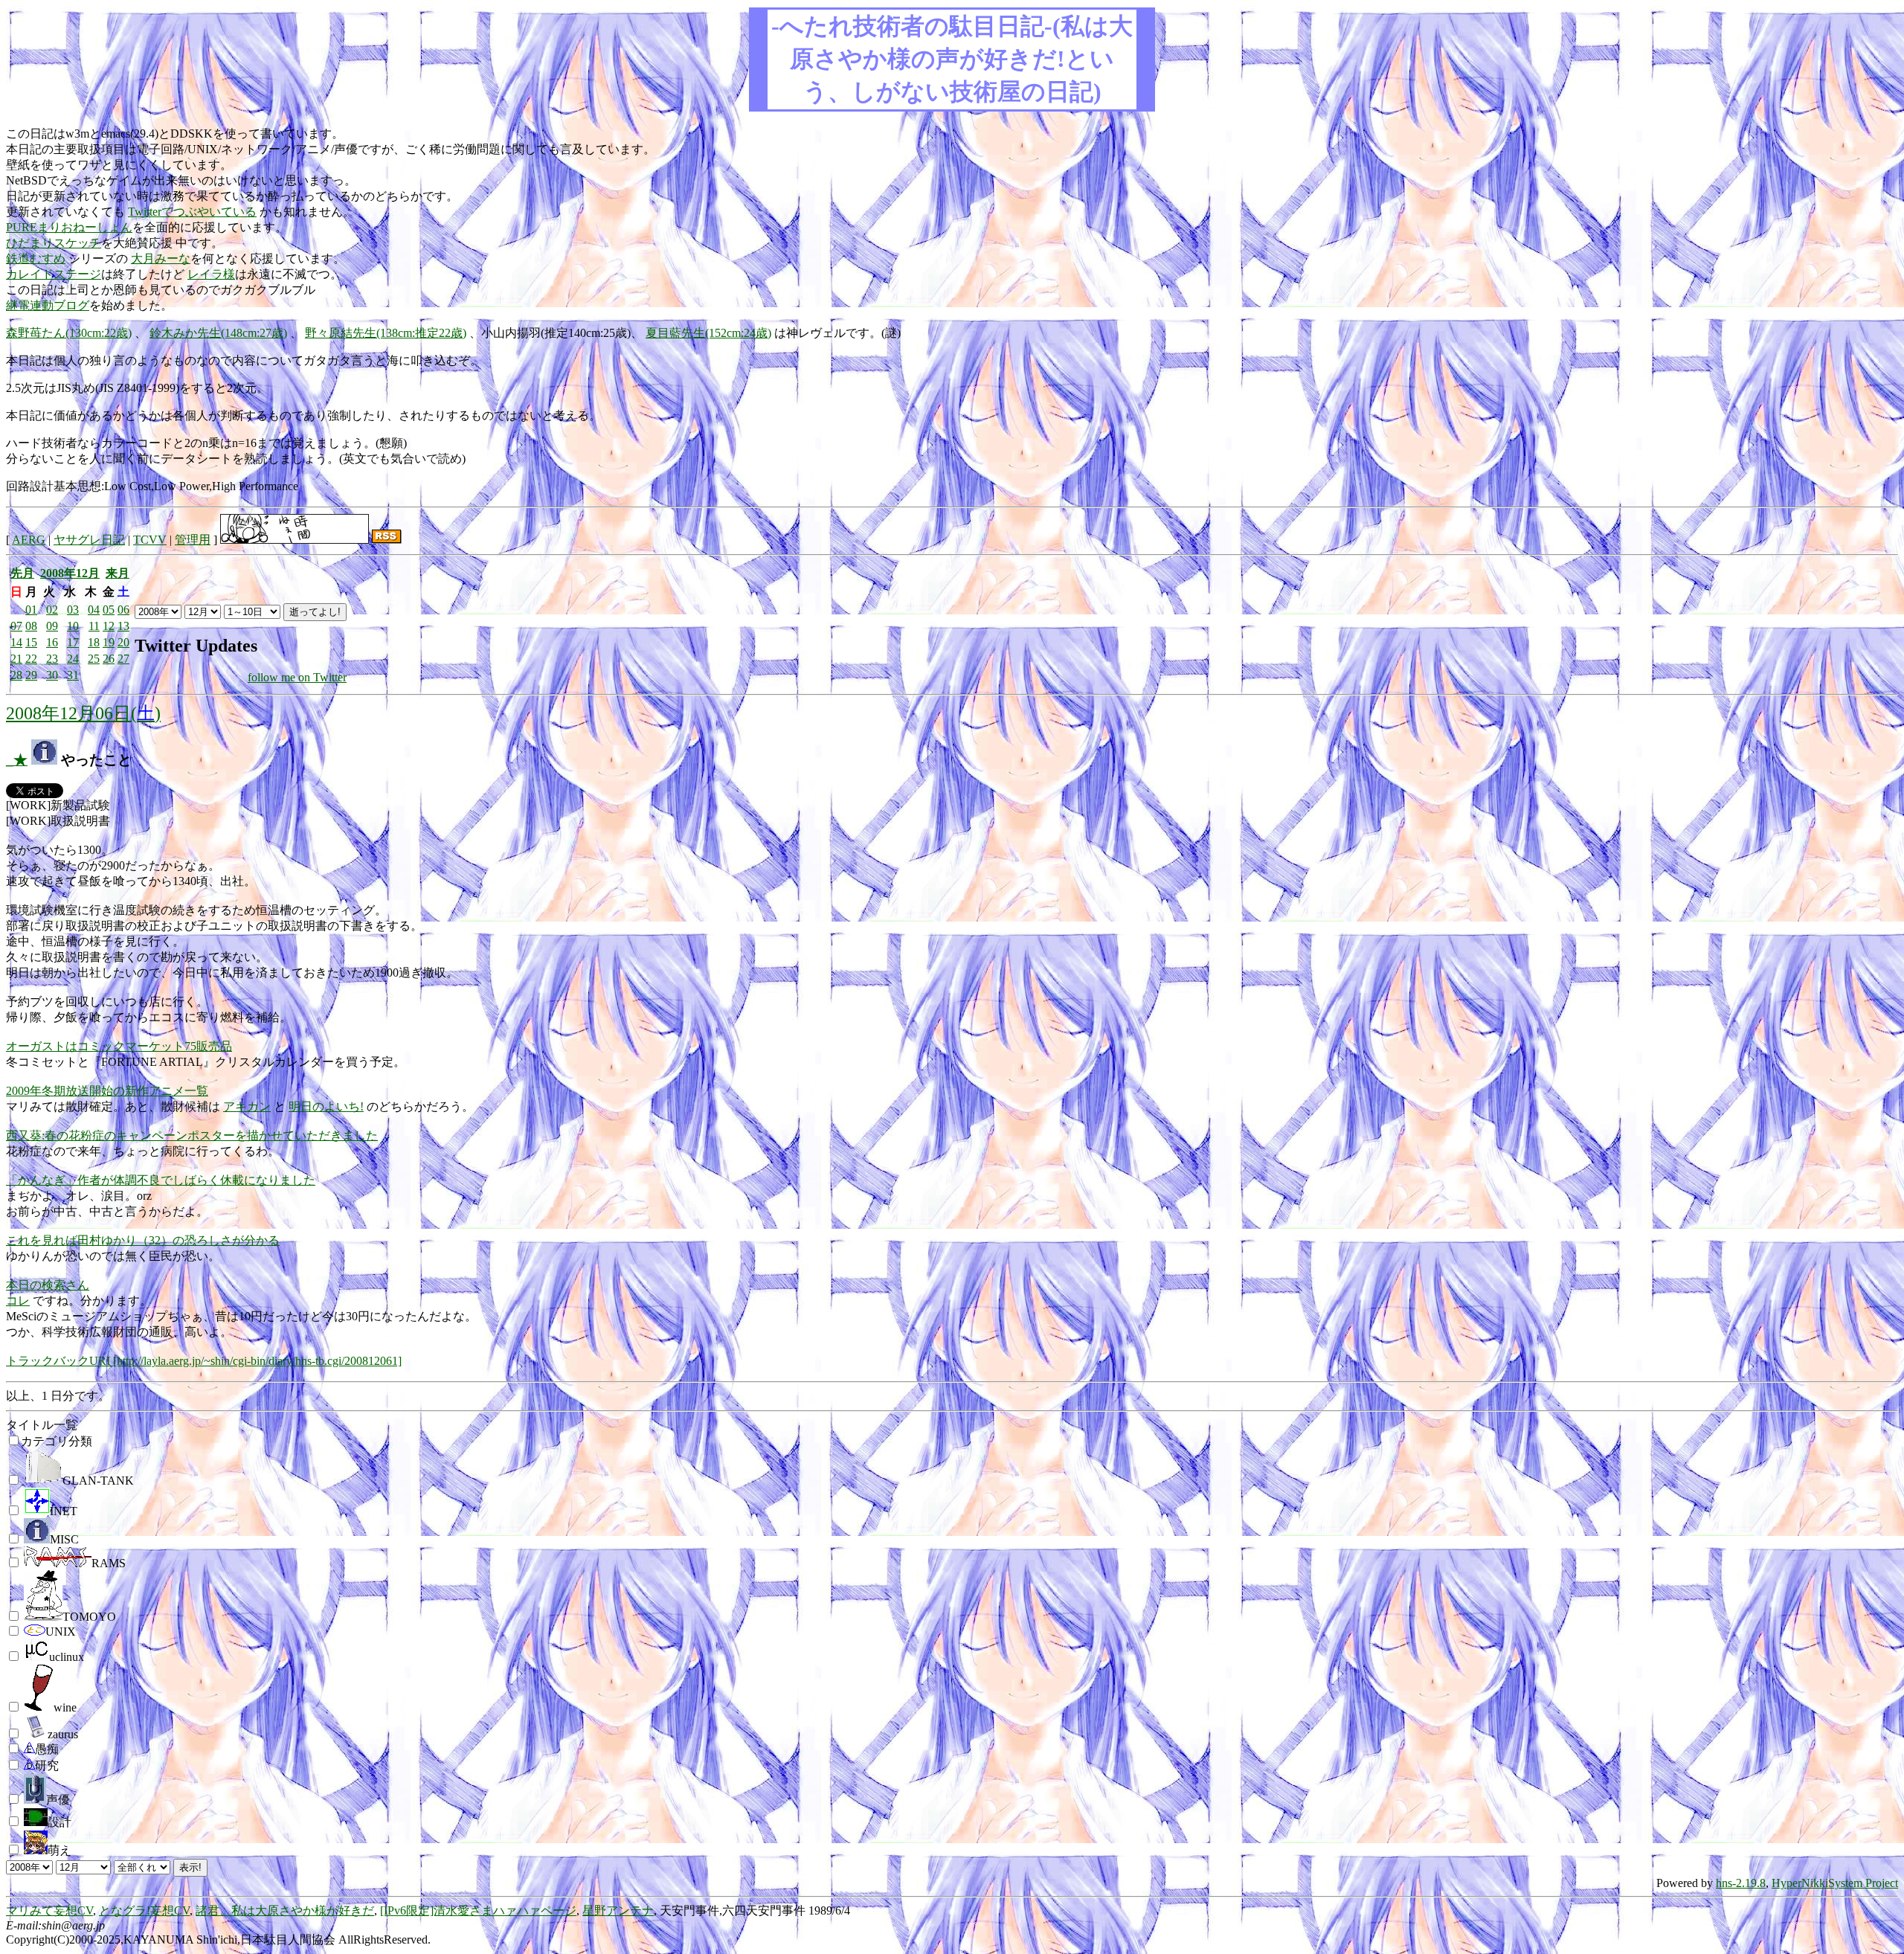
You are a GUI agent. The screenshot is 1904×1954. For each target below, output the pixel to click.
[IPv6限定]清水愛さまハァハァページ (478, 1910)
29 (31, 675)
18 (94, 642)
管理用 (193, 540)
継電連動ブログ (48, 305)
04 (94, 610)
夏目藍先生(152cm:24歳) (708, 333)
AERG (29, 540)
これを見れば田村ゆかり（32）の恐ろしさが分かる (143, 1240)
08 (31, 626)
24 (73, 659)
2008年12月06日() (83, 713)
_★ (17, 760)
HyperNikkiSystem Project (1835, 1883)
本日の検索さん (48, 1285)
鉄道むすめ (36, 258)
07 (16, 626)
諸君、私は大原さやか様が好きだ (285, 1910)
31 (73, 675)
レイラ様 (211, 274)
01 (31, 610)
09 (52, 626)
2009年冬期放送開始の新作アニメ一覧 (107, 1091)
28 (16, 675)
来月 (118, 573)
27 (123, 659)
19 (109, 642)
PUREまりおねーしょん (69, 227)
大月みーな (161, 258)
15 (31, 642)
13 (123, 626)
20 (123, 642)
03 (73, 610)
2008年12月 (70, 573)
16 (52, 642)
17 (73, 642)
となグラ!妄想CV (144, 1910)
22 (31, 659)
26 (109, 659)
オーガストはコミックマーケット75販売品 (119, 1046)
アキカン (247, 1106)
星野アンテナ (618, 1910)
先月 (22, 573)
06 (123, 610)
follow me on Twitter (297, 677)
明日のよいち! (326, 1106)
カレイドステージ (54, 274)
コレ (18, 1301)
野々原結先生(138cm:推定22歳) (386, 333)
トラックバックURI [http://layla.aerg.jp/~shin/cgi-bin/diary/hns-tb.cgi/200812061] (204, 1361)
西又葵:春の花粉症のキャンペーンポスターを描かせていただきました (192, 1135)
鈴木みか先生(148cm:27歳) (218, 333)
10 (73, 626)
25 (94, 659)
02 (52, 610)
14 (16, 642)
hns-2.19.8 (1741, 1883)
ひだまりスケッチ (54, 243)
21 (16, 659)
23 (52, 659)
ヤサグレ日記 (89, 540)
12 (109, 626)
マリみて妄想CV (49, 1910)
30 (52, 675)
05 (109, 610)
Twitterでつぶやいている (192, 212)
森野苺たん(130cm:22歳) (69, 333)
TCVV (150, 540)
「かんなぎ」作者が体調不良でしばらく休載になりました (161, 1180)
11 (94, 626)
